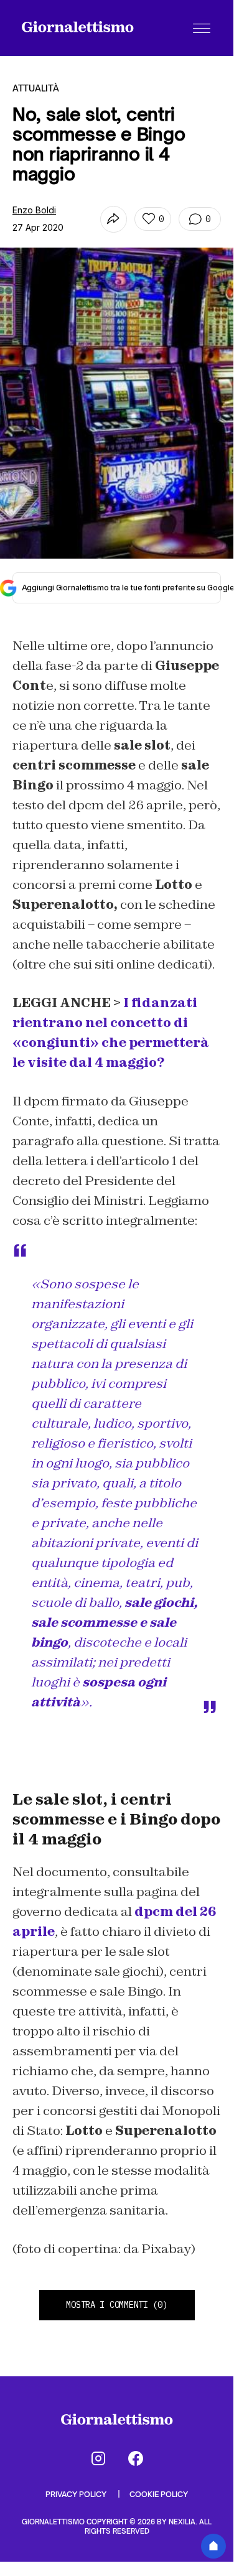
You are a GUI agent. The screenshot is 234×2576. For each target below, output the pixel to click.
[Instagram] (98, 2458)
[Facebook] (136, 2458)
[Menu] (202, 28)
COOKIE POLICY (159, 2494)
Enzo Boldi (34, 210)
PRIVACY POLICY (77, 2494)
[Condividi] (114, 219)
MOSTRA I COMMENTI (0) (116, 2305)
